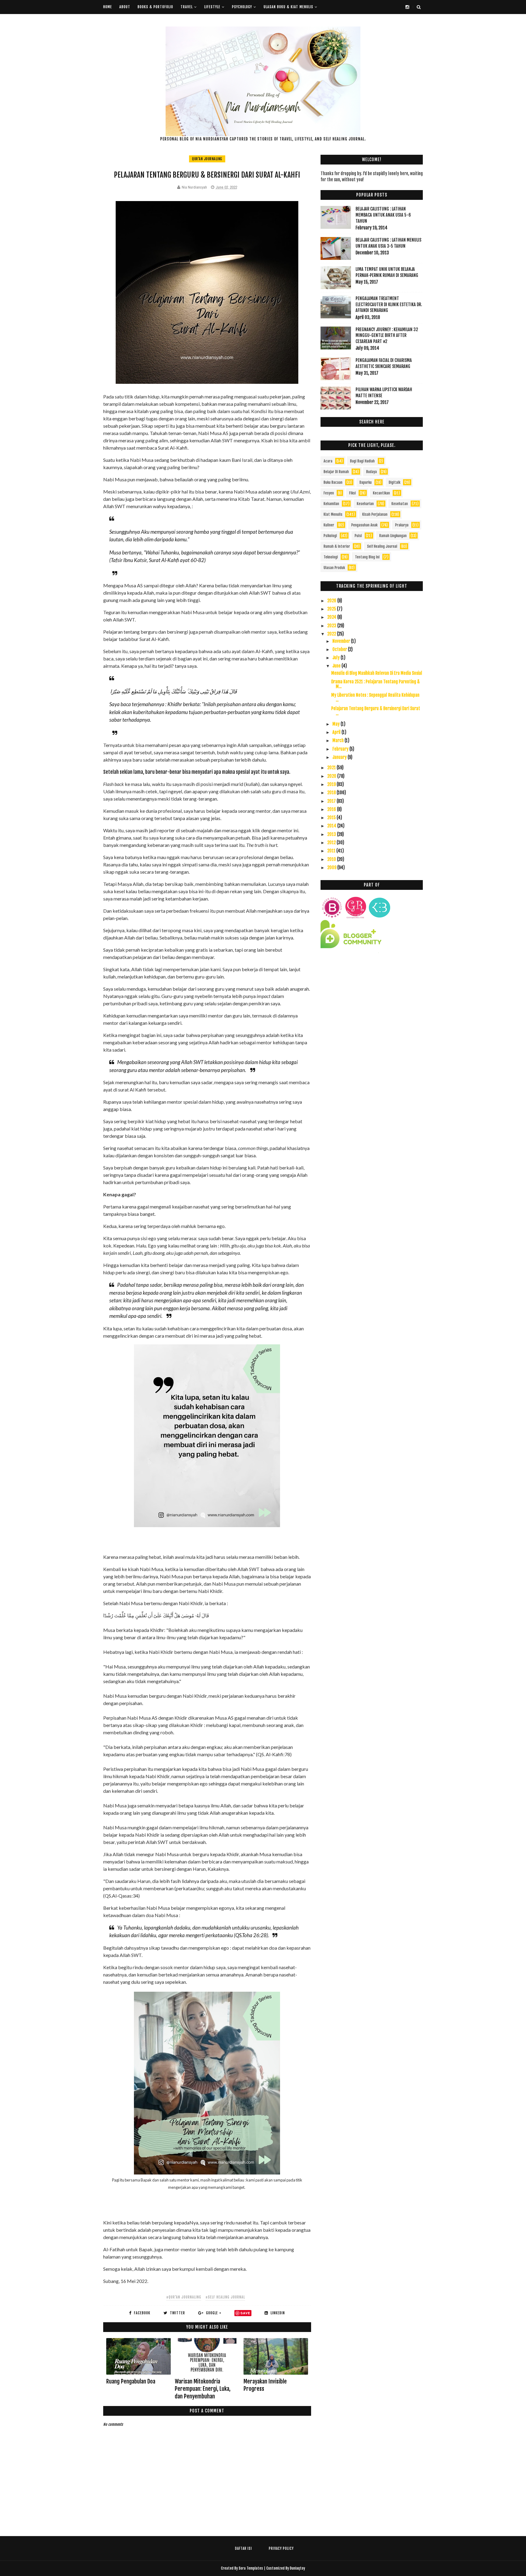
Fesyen (329, 493)
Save (245, 2313)
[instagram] (407, 7)
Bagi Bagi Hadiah (362, 461)
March (338, 740)
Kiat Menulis (333, 514)
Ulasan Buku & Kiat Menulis (288, 7)
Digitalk (394, 482)
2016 (332, 809)
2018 (332, 793)
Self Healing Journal (382, 546)
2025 (332, 609)
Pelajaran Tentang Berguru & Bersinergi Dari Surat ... (376, 711)
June (337, 666)
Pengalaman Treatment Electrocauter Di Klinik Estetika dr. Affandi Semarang (389, 304)
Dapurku (366, 482)
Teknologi (331, 557)
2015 (332, 817)
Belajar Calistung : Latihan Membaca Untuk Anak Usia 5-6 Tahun (383, 215)
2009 (332, 867)
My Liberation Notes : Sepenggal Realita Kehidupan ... (375, 698)
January (340, 757)
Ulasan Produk (334, 568)
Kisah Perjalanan (375, 514)
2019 (332, 784)
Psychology (242, 7)
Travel (187, 7)
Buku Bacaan (333, 482)
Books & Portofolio (155, 7)
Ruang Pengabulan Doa (131, 2381)
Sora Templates (251, 2568)
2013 (332, 834)
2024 (332, 617)
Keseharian (365, 504)
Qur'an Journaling (207, 159)
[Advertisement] (372, 1012)
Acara (328, 461)
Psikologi (330, 536)
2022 (332, 634)
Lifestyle (212, 7)
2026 (332, 601)
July (337, 658)
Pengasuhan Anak (364, 525)
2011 (332, 851)
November (342, 641)
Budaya (372, 472)
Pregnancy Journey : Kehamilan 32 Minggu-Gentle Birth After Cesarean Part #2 (387, 335)
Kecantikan (381, 493)
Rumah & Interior (337, 546)
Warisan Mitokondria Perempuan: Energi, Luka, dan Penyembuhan (203, 2389)
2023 (332, 626)
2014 (332, 826)
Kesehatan (400, 504)
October (340, 649)
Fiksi (352, 493)
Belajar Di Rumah (336, 472)
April (337, 732)
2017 (332, 801)
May (337, 724)
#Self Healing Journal (225, 2297)
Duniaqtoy (297, 2568)
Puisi (358, 536)
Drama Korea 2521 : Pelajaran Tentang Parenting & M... (375, 684)
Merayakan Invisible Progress (265, 2385)
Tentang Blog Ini (367, 557)
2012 (332, 842)
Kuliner (329, 525)
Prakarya (402, 525)
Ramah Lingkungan (393, 536)
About (125, 7)
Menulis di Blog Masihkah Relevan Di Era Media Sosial (377, 673)
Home (108, 7)
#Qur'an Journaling (184, 2297)
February (341, 749)
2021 (332, 768)
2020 (332, 776)
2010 (332, 859)
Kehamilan (331, 504)
